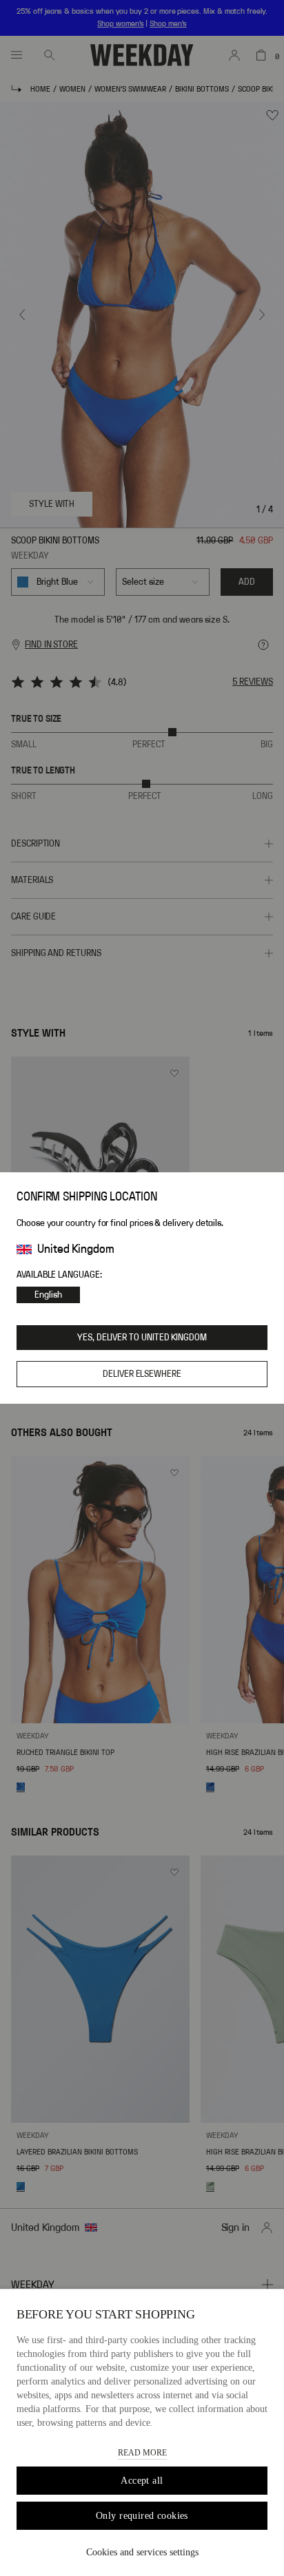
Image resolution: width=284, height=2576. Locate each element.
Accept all (142, 2481)
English (48, 1295)
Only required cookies (142, 2516)
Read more (142, 2453)
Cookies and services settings (142, 2552)
